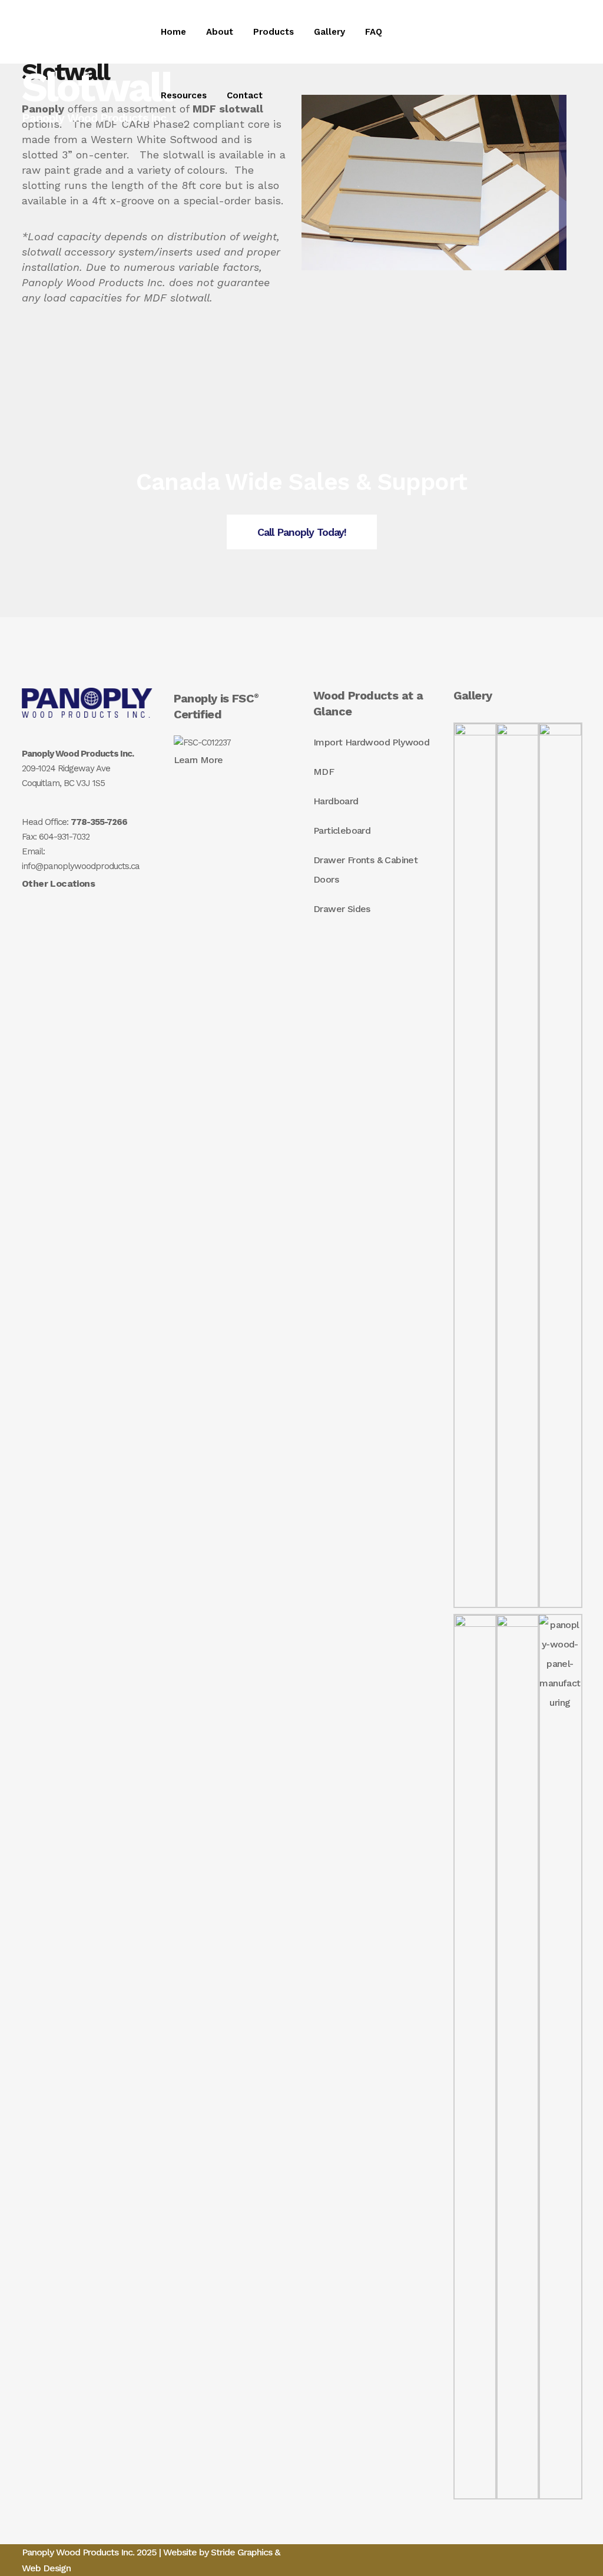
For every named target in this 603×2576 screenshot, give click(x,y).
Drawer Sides (342, 909)
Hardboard (336, 801)
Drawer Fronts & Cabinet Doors (365, 870)
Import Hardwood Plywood (371, 742)
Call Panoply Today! (302, 532)
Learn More (198, 760)
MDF (324, 772)
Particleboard (342, 831)
